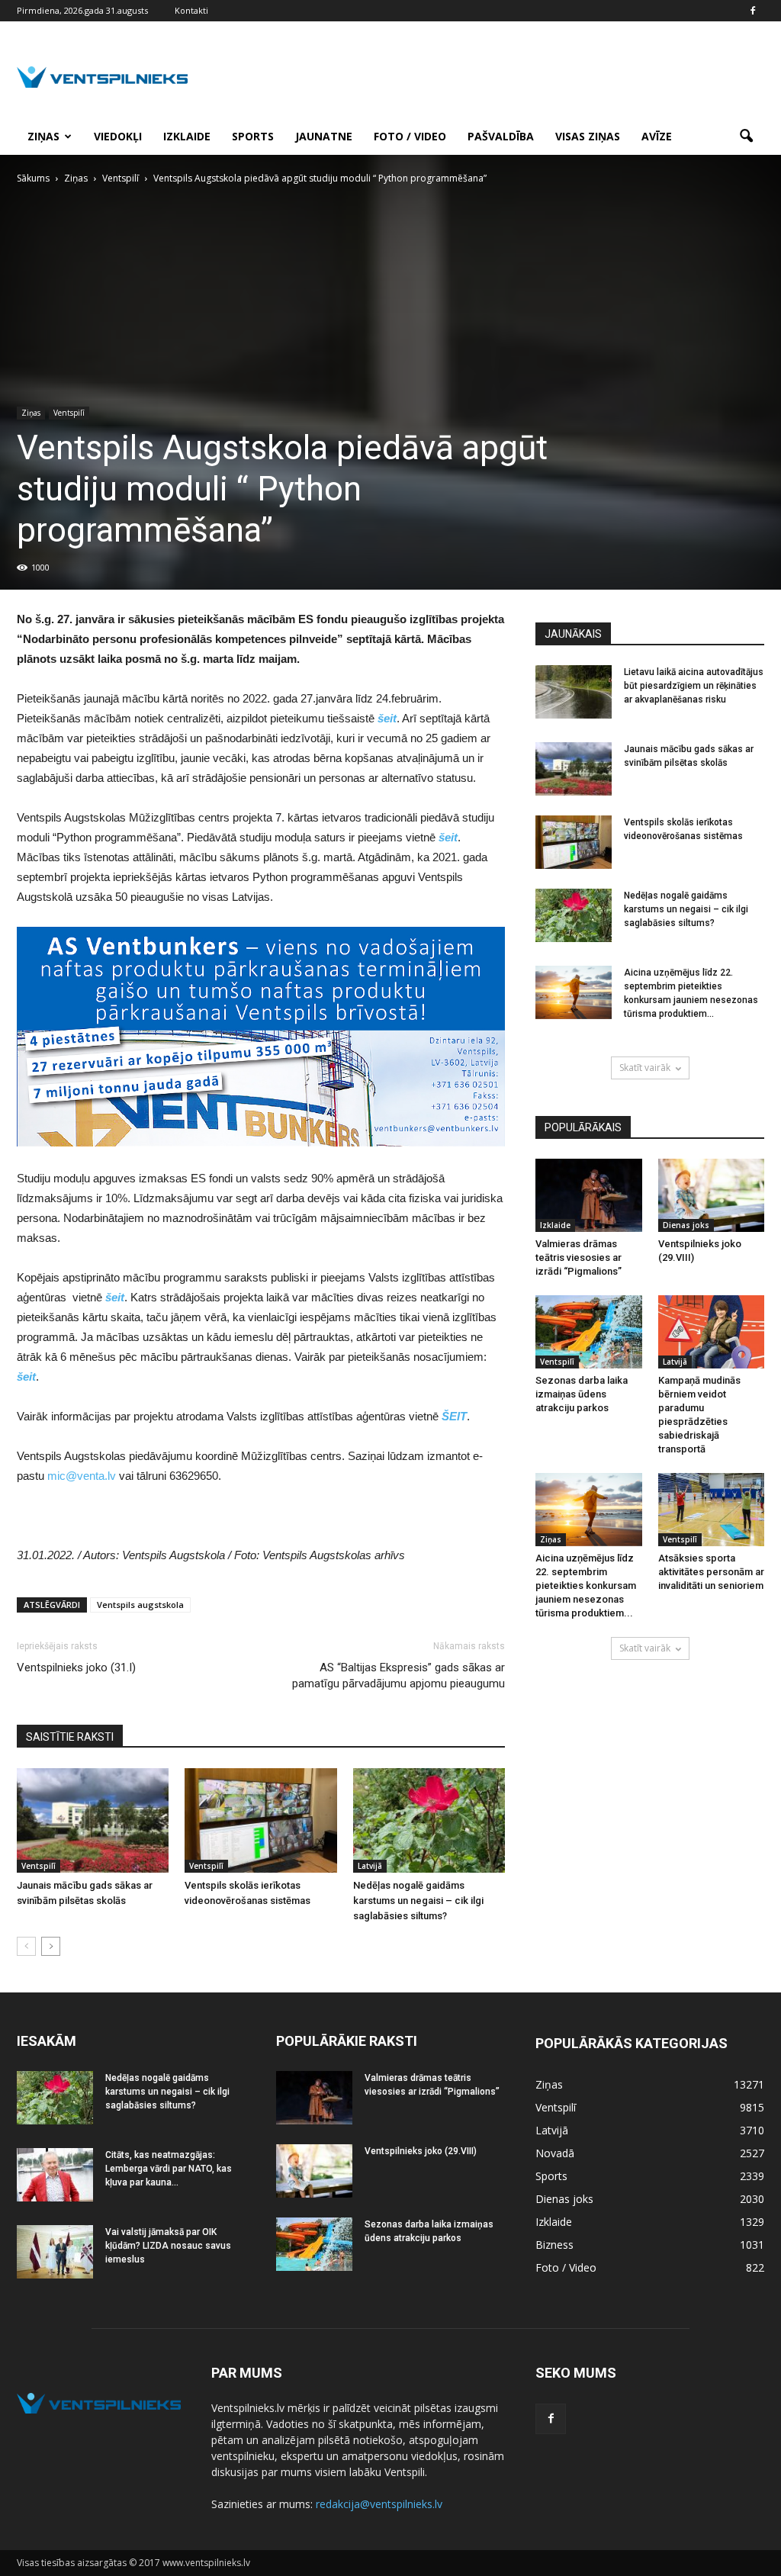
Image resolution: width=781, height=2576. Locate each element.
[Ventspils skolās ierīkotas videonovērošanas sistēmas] (260, 1820)
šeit (387, 718)
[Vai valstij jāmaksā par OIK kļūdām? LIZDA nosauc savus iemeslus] (55, 2252)
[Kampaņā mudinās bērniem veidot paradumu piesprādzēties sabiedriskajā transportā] (712, 1332)
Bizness (554, 2245)
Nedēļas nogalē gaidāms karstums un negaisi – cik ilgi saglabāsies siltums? (418, 1901)
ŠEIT (454, 1416)
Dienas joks (686, 1225)
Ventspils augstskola (140, 1605)
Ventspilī (69, 413)
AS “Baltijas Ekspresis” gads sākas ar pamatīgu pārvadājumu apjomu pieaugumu (399, 1676)
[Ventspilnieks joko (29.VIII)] (712, 1195)
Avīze (657, 136)
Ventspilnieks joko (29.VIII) (421, 2151)
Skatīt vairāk (645, 1068)
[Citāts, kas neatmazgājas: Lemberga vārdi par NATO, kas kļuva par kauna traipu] (55, 2175)
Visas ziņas (588, 136)
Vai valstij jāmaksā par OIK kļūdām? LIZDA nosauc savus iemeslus (168, 2246)
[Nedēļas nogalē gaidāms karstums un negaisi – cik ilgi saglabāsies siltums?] (429, 1820)
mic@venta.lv (82, 1476)
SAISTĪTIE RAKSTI (70, 1737)
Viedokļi (118, 136)
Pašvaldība (501, 136)
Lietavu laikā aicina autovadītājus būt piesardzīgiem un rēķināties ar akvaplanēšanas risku (694, 686)
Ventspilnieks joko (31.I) (76, 1667)
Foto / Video (410, 136)
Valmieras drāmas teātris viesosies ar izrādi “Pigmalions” (579, 1257)
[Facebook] (753, 11)
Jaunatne (324, 136)
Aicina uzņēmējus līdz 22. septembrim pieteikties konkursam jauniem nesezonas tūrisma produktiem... (586, 1585)
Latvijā (370, 1866)
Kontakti (191, 10)
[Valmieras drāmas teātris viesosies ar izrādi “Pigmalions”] (589, 1195)
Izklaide (187, 136)
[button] (746, 137)
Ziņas (43, 136)
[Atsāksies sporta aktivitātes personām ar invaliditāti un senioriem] (712, 1510)
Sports (253, 136)
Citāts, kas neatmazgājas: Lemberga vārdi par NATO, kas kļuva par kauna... (169, 2169)
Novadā (555, 2153)
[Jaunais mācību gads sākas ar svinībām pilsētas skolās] (93, 1820)
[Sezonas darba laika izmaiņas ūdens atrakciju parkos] (589, 1332)
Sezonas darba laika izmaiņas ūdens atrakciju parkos (582, 1394)
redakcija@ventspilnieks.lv (379, 2504)
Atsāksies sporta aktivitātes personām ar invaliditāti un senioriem (711, 1572)
